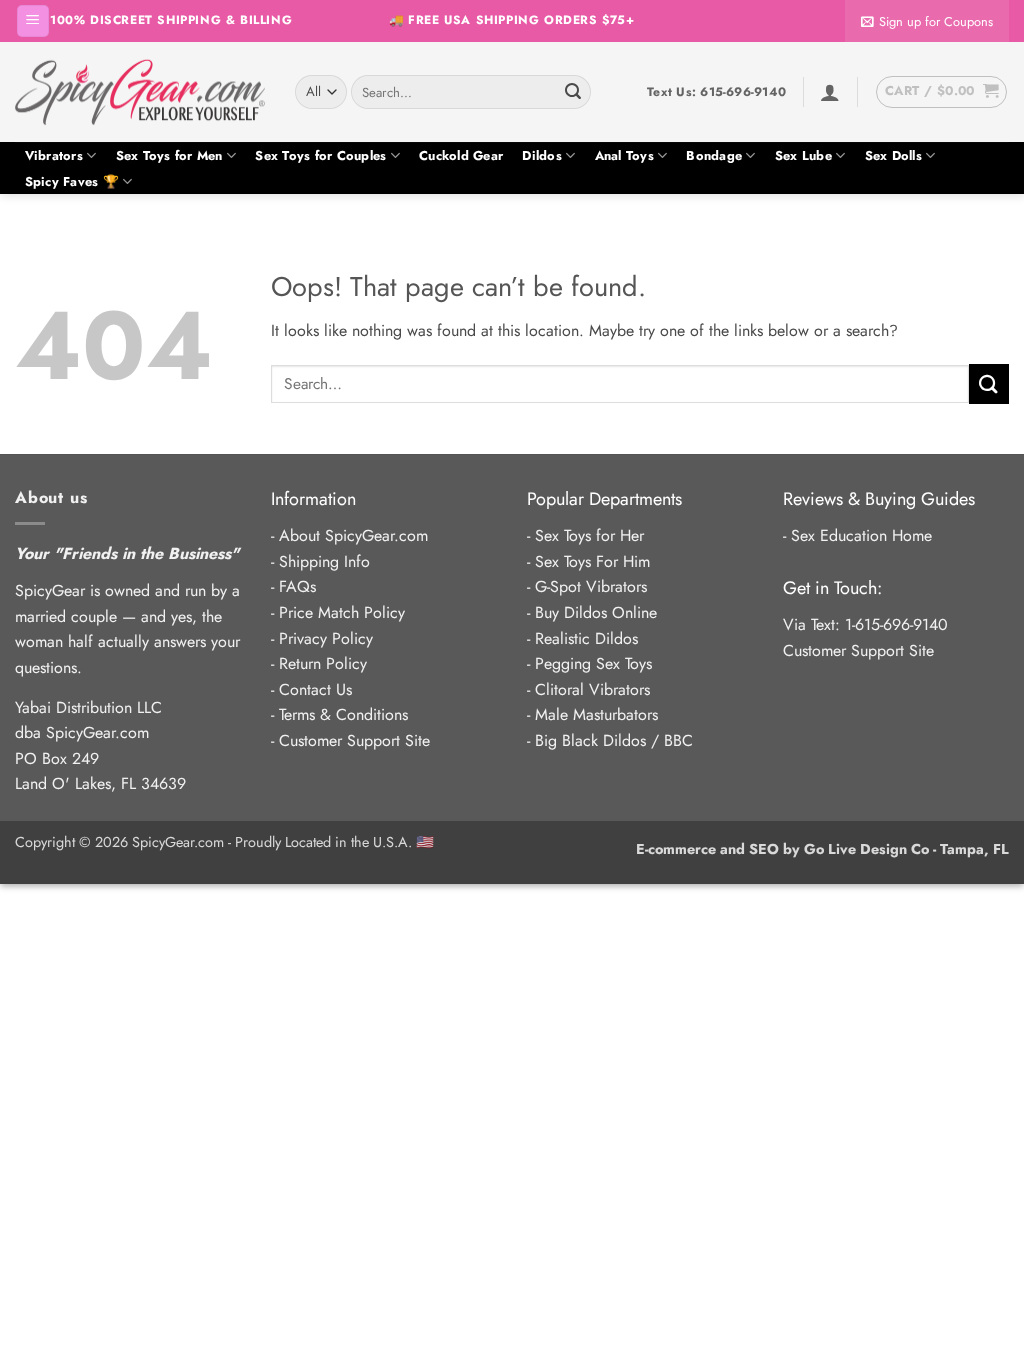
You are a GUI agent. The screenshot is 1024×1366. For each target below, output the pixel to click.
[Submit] (573, 92)
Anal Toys (624, 155)
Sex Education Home (861, 535)
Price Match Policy (342, 612)
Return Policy (323, 663)
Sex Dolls (893, 155)
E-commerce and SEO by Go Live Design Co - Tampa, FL (822, 849)
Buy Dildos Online (596, 612)
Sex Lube (803, 155)
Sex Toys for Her (589, 535)
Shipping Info (324, 561)
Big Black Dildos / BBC (614, 740)
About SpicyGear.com (353, 535)
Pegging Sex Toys (593, 663)
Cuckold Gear (461, 155)
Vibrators (54, 155)
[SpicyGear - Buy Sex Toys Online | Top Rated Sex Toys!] (140, 92)
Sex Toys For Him (592, 561)
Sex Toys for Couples (320, 155)
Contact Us (315, 689)
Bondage (714, 155)
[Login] (830, 92)
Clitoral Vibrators (592, 689)
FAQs (297, 586)
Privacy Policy (326, 638)
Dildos (542, 155)
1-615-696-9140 (896, 624)
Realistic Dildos (586, 638)
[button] (33, 21)
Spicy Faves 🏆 (72, 181)
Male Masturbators (596, 714)
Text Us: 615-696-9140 (716, 92)
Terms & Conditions (343, 714)
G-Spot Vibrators (591, 586)
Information (313, 499)
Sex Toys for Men (169, 155)
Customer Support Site (354, 740)
